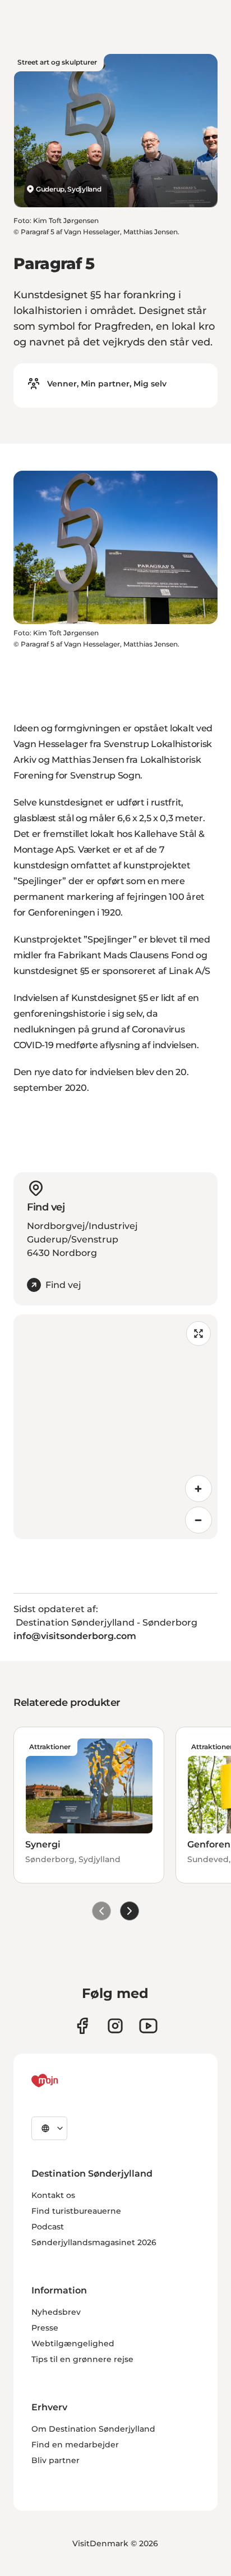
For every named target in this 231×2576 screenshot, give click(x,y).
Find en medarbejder (75, 2445)
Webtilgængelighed (73, 2343)
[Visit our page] (115, 2026)
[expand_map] (198, 1333)
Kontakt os (53, 2195)
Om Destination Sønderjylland (93, 2429)
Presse (45, 2328)
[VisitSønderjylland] (66, 2081)
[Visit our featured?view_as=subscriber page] (148, 2026)
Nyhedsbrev (56, 2312)
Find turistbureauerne (76, 2211)
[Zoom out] (198, 1520)
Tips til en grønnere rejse (82, 2359)
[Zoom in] (198, 1489)
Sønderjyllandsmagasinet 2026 (94, 2242)
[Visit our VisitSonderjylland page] (82, 2026)
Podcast (48, 2227)
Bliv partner (56, 2460)
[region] (115, 1427)
